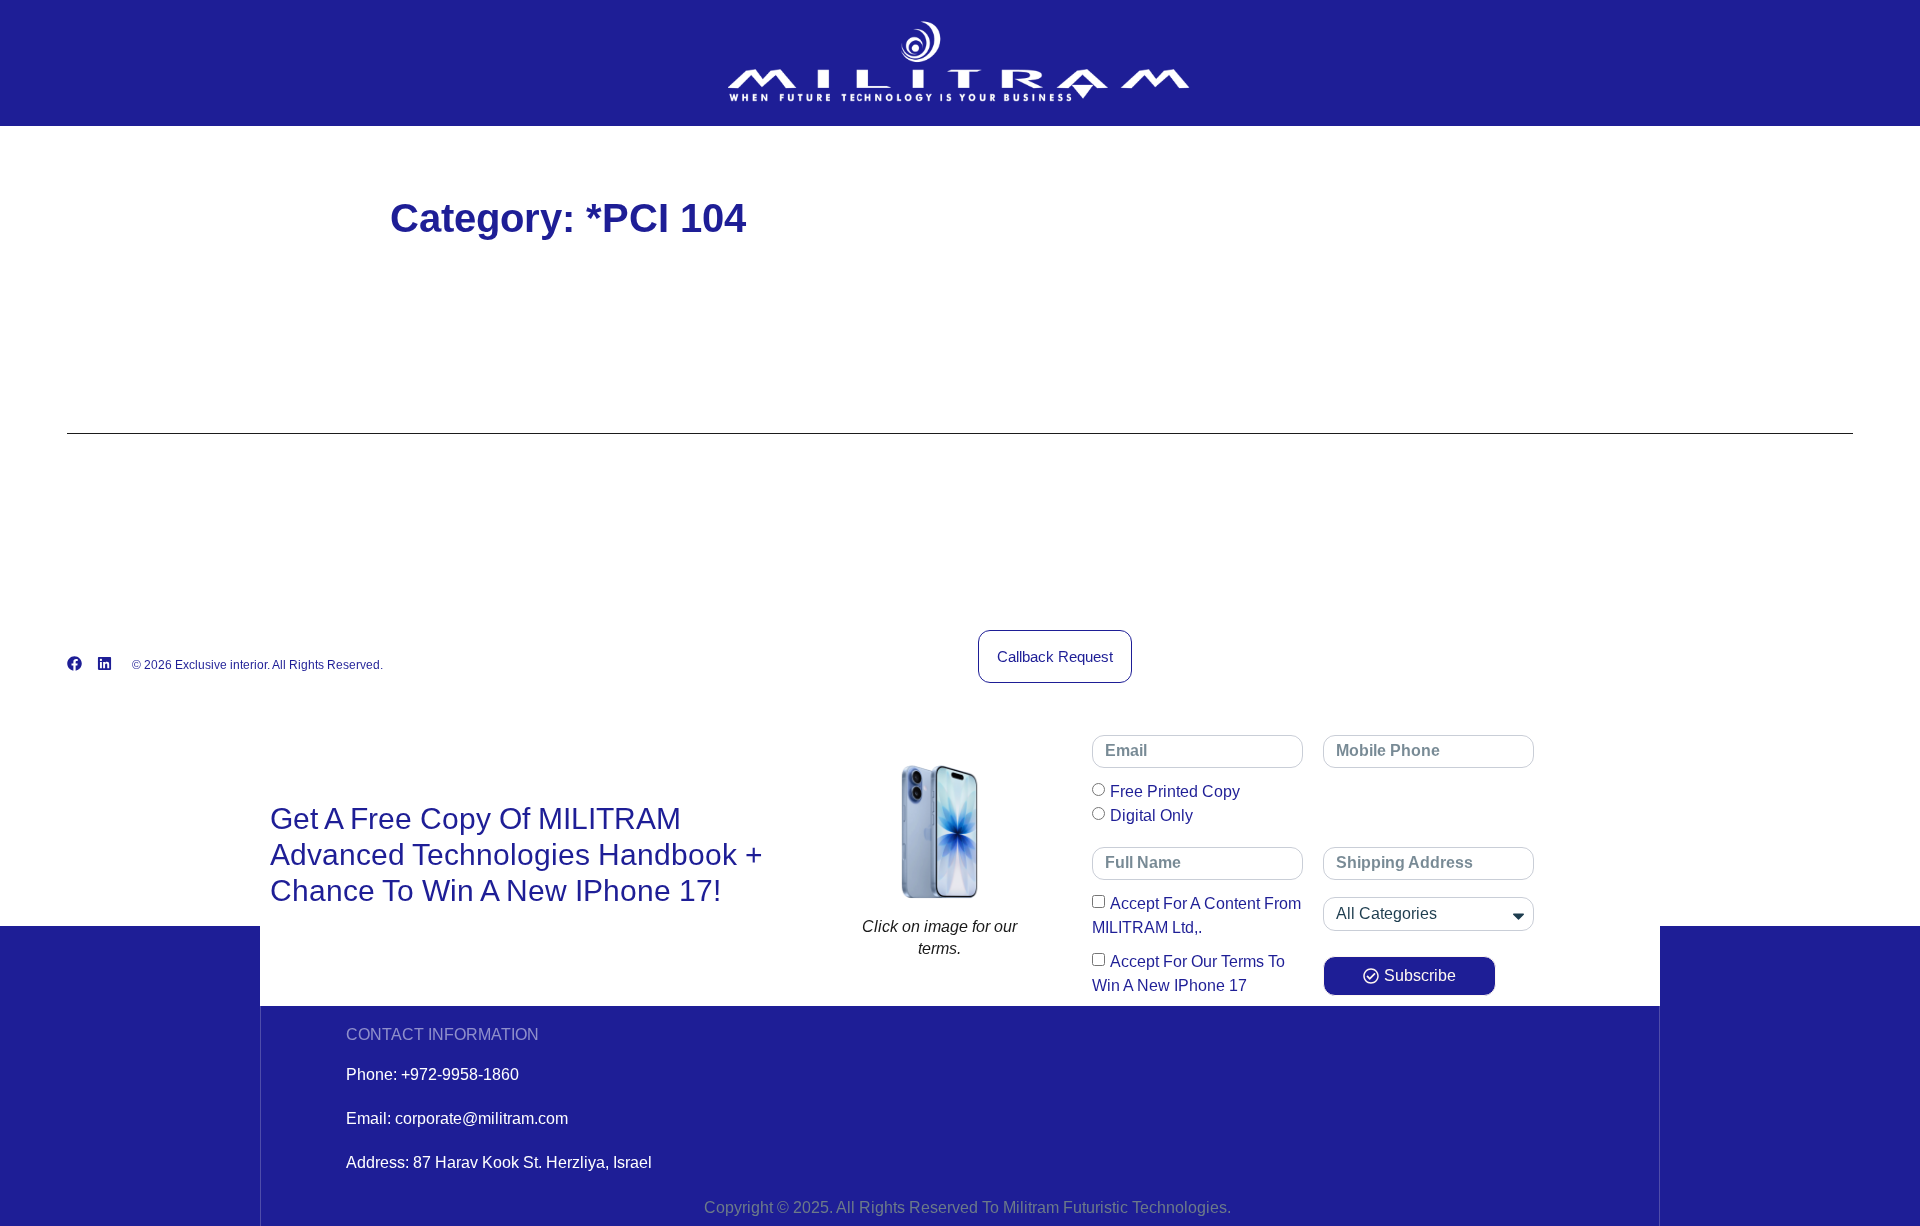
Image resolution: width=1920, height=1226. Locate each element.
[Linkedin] (104, 663)
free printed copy (1175, 791)
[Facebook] (74, 663)
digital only (1151, 815)
